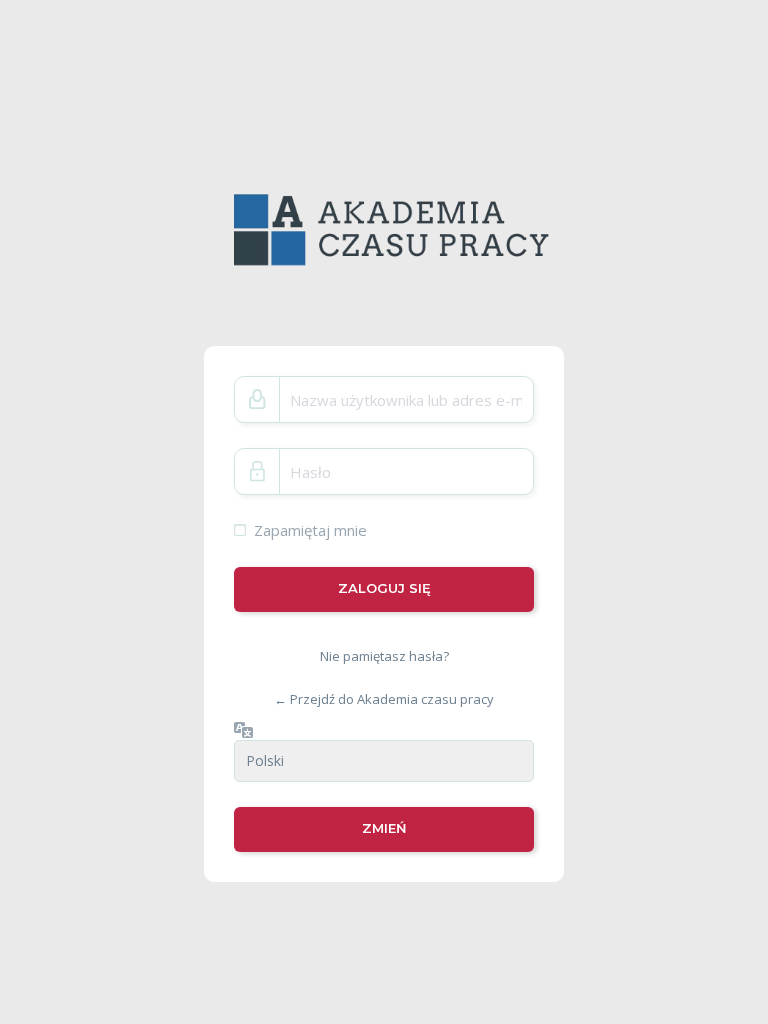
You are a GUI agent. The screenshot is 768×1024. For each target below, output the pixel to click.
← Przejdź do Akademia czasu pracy (384, 699)
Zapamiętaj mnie (310, 530)
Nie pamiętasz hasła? (384, 655)
